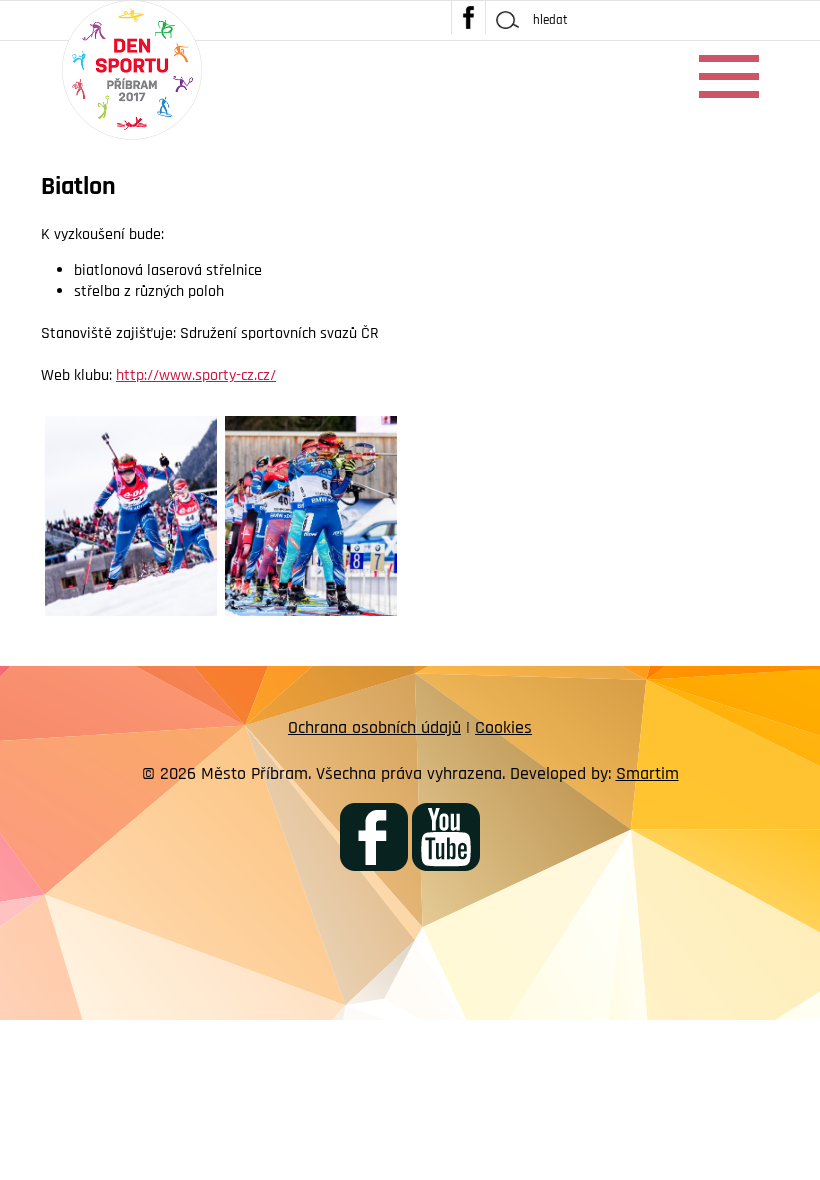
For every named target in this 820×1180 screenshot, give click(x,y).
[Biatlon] (131, 516)
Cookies (503, 727)
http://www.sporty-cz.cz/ (196, 375)
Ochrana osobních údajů (374, 727)
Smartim (647, 773)
